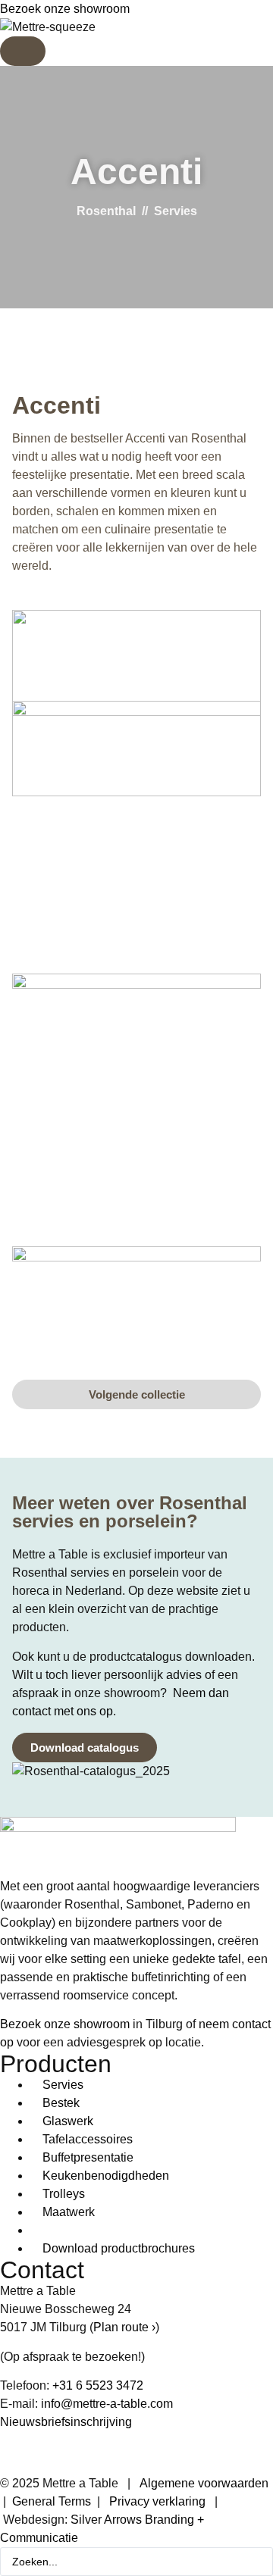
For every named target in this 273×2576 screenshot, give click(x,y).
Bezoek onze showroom (65, 9)
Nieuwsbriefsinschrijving (66, 2422)
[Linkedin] (19, 2450)
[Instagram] (60, 2450)
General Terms (52, 2501)
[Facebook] (101, 2450)
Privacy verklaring (157, 2501)
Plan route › (124, 2327)
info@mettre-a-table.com (107, 2404)
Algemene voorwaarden (204, 2483)
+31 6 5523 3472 (98, 2385)
